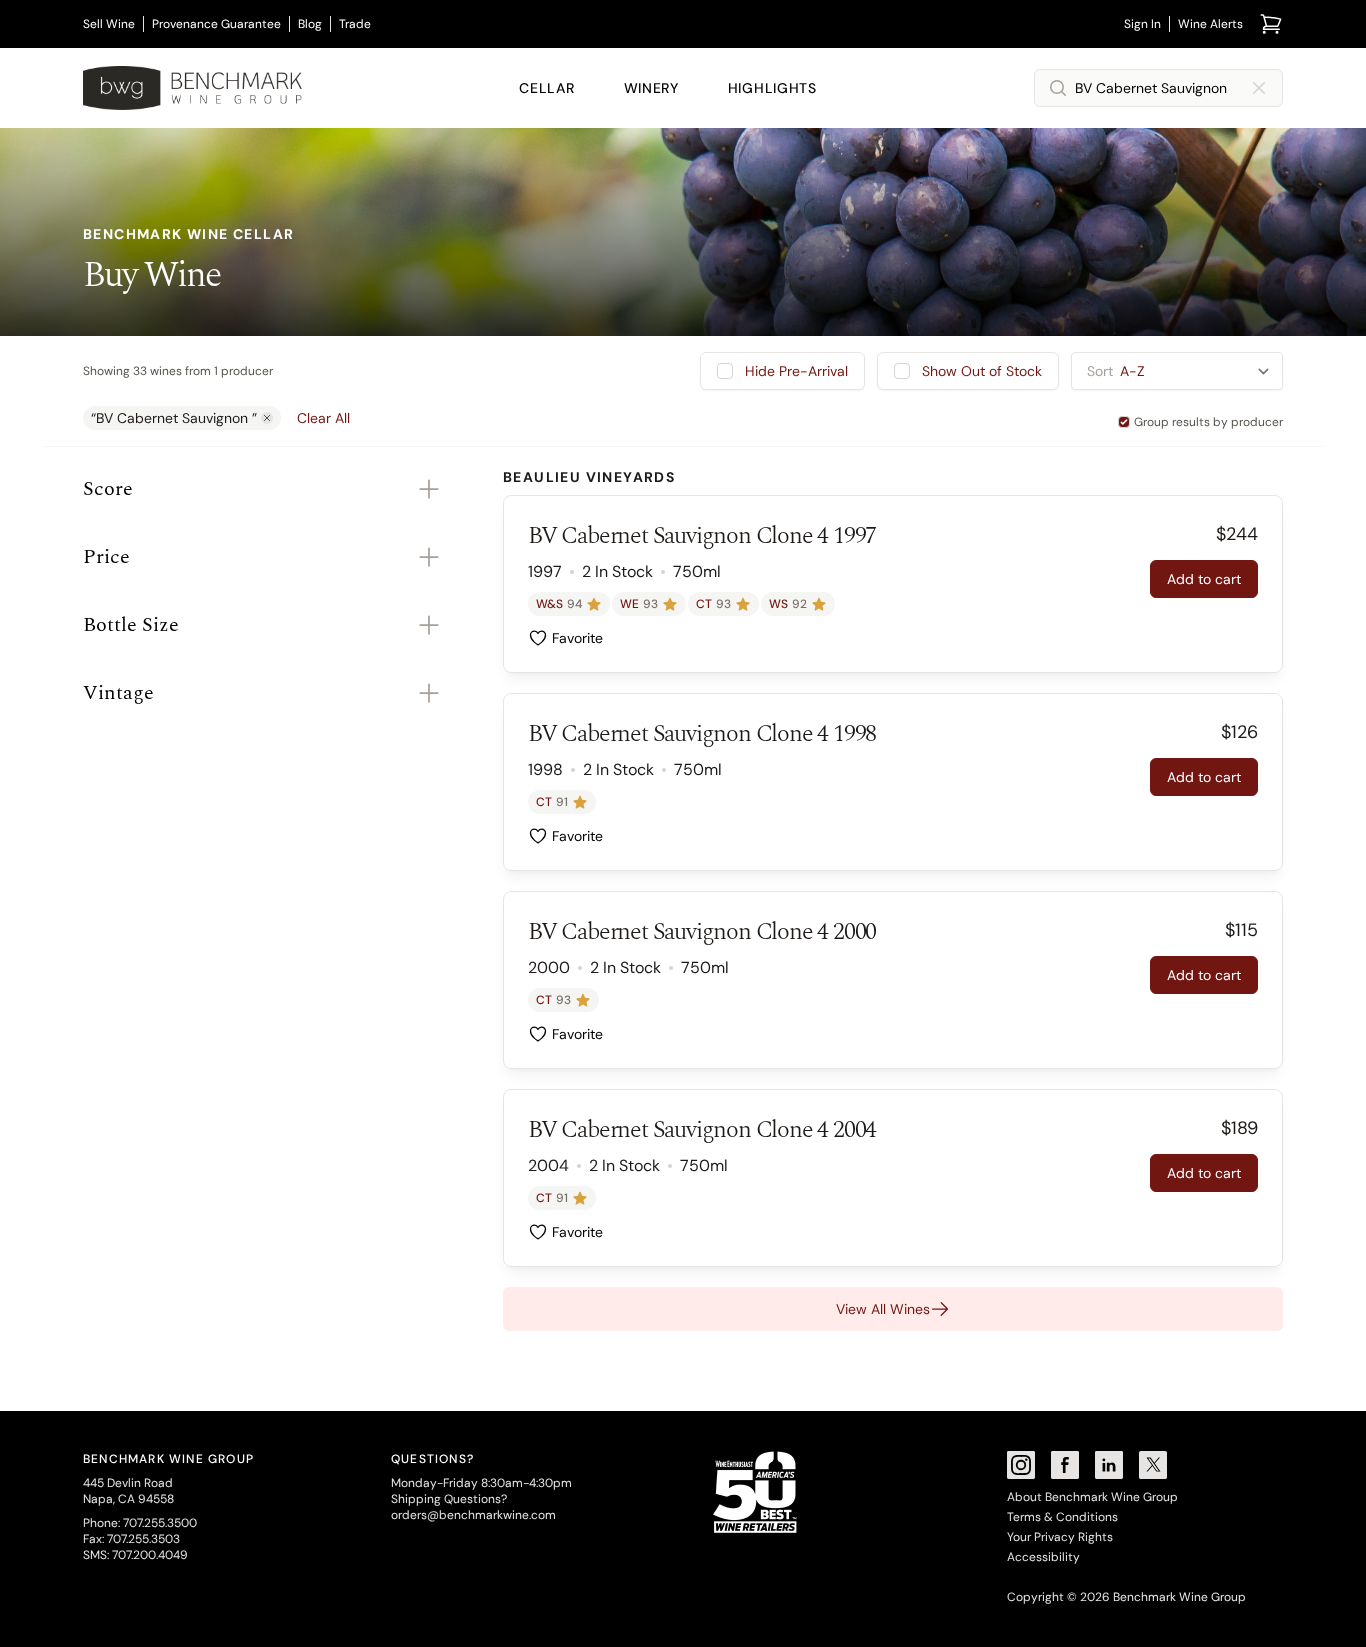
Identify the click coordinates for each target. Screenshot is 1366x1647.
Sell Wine (109, 24)
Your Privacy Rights (1060, 1537)
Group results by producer (1208, 422)
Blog (310, 24)
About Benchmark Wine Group (1092, 1497)
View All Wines (883, 1309)
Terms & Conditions (1062, 1517)
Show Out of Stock (982, 371)
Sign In (1142, 24)
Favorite (577, 638)
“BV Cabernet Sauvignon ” (174, 418)
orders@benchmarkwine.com (473, 1515)
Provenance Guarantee (216, 24)
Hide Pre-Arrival (796, 371)
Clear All (323, 418)
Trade (355, 24)
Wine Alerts (1210, 24)
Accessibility (1043, 1557)
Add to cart (1204, 579)
